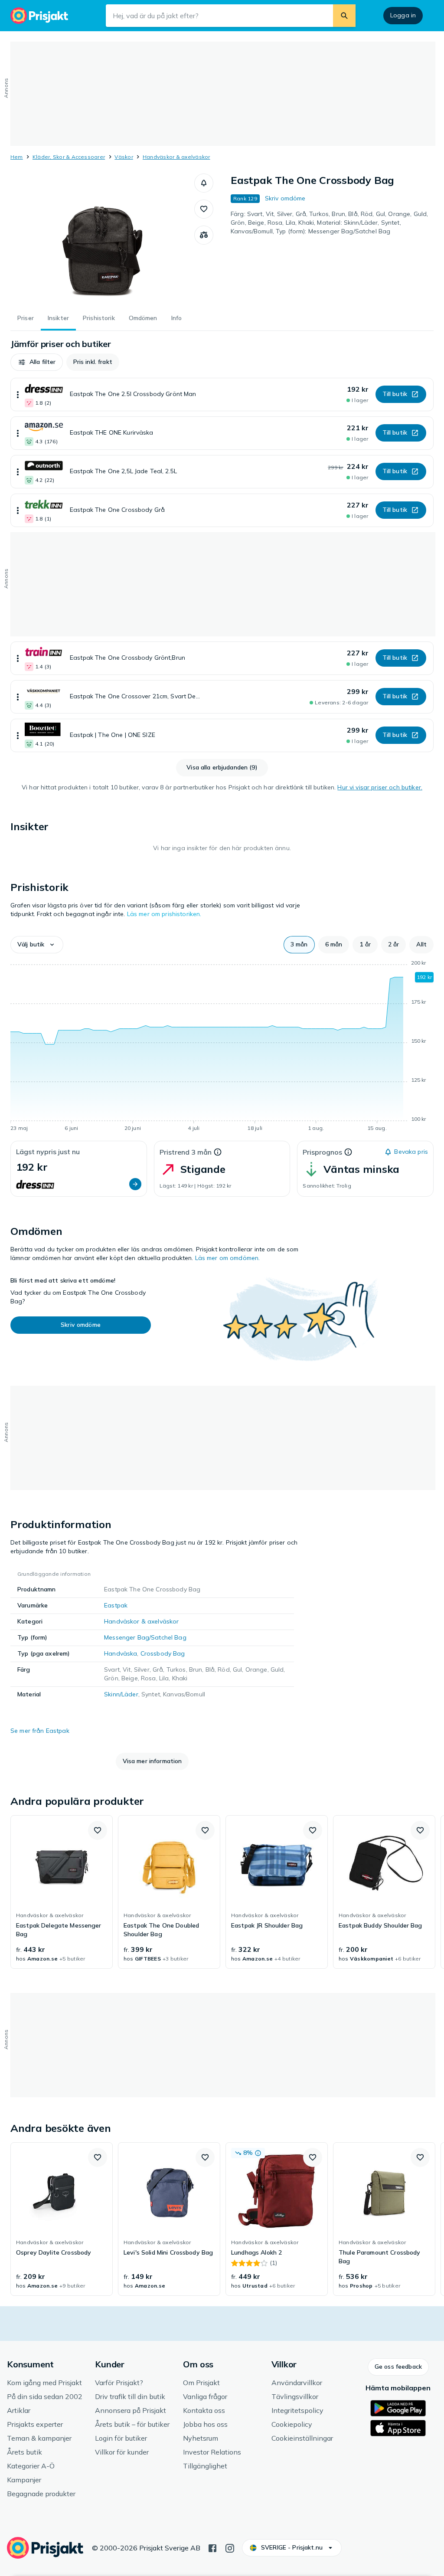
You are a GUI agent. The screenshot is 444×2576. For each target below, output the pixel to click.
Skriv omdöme (285, 198)
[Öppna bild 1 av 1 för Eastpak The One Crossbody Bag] (102, 239)
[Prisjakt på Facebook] (212, 2547)
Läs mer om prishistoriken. (164, 914)
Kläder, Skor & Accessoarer (69, 157)
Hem (17, 157)
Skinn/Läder (121, 1694)
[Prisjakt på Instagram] (230, 2547)
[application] (222, 1047)
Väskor (124, 157)
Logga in (403, 15)
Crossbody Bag (163, 1653)
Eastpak (116, 1605)
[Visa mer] (18, 394)
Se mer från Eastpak (40, 1731)
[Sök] (344, 16)
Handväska (121, 1653)
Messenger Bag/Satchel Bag (145, 1637)
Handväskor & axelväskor (176, 157)
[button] (204, 183)
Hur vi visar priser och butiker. (380, 787)
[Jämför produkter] (204, 235)
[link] (62, 1892)
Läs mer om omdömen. (228, 1258)
